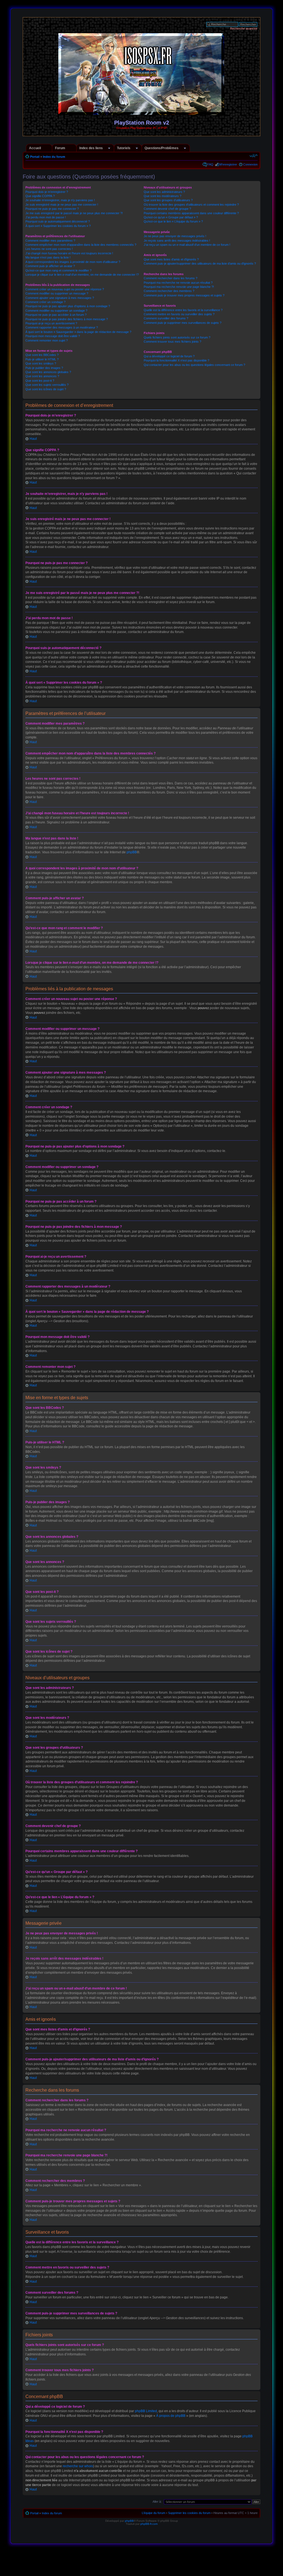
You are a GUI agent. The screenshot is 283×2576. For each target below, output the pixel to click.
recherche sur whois (78, 2466)
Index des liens (91, 148)
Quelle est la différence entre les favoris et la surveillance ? (183, 310)
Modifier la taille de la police (254, 156)
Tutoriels (124, 148)
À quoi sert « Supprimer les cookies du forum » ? (58, 226)
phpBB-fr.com (149, 2524)
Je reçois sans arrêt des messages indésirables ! (177, 241)
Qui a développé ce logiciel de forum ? (169, 356)
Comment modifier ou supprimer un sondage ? (56, 311)
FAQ (210, 164)
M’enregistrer (228, 164)
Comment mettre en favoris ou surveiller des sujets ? (179, 314)
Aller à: (157, 2502)
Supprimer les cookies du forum (189, 2513)
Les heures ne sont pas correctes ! (49, 249)
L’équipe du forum (154, 2513)
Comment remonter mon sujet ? (47, 340)
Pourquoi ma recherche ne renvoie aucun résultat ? (178, 283)
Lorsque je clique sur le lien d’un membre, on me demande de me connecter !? (82, 275)
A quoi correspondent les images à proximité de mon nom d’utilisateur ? (73, 262)
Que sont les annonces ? (42, 376)
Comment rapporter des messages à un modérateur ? (62, 327)
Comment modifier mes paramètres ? (50, 241)
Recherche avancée (244, 29)
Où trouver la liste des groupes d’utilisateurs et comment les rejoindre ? (191, 205)
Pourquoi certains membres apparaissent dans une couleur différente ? (191, 213)
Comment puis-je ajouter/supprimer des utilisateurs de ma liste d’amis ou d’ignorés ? (200, 263)
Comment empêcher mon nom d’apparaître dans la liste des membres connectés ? (81, 245)
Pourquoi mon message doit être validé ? (53, 336)
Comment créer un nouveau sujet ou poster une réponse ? (65, 289)
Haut (33, 439)
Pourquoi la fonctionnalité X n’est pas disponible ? (176, 360)
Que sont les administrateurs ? (164, 192)
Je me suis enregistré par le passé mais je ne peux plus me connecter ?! (74, 213)
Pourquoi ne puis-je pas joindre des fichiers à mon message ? (67, 319)
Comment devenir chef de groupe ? (167, 209)
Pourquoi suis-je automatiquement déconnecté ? (58, 221)
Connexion (250, 164)
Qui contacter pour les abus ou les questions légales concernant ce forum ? (194, 365)
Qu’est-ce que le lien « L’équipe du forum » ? (173, 221)
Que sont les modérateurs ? (163, 196)
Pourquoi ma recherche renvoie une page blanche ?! (179, 287)
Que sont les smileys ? (41, 363)
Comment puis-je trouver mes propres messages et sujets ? (184, 295)
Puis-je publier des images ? (44, 368)
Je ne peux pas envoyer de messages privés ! (175, 236)
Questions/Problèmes (162, 148)
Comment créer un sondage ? (45, 302)
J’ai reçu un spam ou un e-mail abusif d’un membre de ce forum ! (187, 245)
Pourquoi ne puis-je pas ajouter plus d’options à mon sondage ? (68, 306)
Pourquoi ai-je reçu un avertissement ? (51, 323)
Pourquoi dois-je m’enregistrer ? (47, 192)
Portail (35, 157)
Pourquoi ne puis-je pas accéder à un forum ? (56, 315)
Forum (60, 148)
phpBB (132, 852)
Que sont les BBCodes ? (42, 355)
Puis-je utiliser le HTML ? (42, 359)
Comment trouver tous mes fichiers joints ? (172, 342)
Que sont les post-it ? (40, 381)
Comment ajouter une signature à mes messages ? (60, 298)
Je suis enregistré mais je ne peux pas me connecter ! (62, 205)
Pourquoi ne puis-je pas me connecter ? (52, 209)
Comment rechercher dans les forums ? (171, 278)
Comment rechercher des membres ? (169, 291)
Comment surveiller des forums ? (166, 318)
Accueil (35, 148)
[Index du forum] (142, 113)
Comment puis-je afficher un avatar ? (50, 266)
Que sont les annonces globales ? (48, 372)
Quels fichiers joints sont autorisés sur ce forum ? (177, 337)
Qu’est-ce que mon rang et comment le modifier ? (58, 270)
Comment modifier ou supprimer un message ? (57, 293)
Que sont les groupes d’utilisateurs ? (168, 200)
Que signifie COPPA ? (40, 196)
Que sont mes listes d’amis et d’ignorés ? (171, 259)
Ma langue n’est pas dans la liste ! (48, 257)
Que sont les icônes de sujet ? (46, 389)
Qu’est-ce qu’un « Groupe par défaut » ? (171, 217)
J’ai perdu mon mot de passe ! (46, 217)
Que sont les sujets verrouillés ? (47, 385)
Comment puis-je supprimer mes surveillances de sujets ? (183, 323)
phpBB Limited (146, 2411)
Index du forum (54, 157)
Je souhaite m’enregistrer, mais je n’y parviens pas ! (60, 200)
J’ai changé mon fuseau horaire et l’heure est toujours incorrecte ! (69, 253)
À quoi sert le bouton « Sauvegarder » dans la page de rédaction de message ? (78, 332)
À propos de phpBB (171, 2416)
